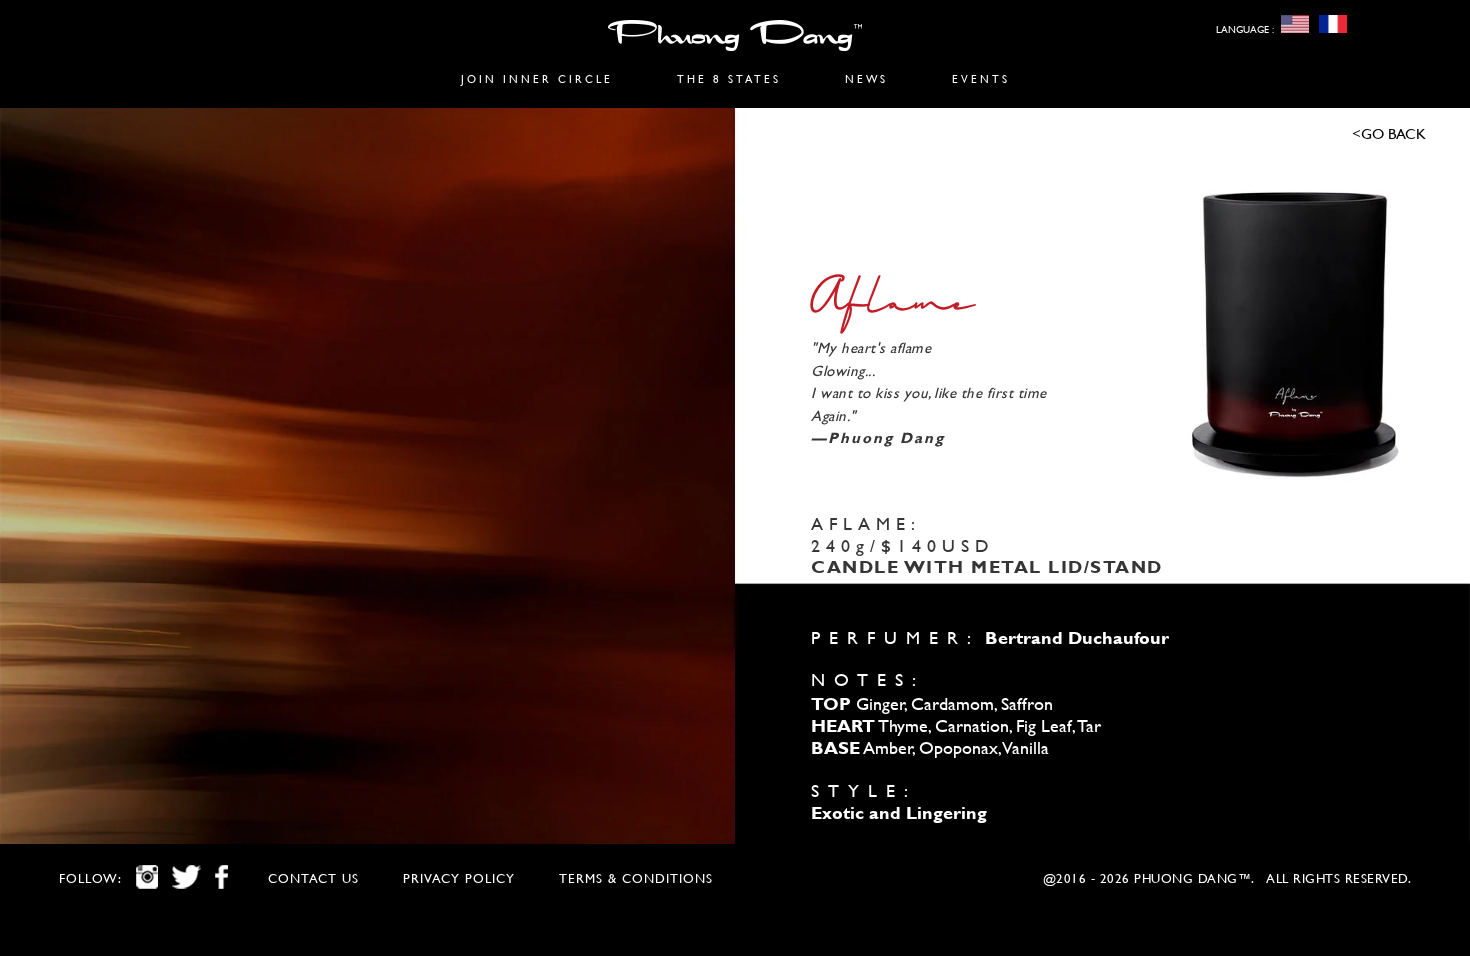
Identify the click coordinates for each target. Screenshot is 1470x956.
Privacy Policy (459, 878)
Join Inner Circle (537, 79)
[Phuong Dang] (735, 39)
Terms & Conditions (636, 878)
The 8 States (729, 79)
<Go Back (1389, 133)
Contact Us (313, 878)
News (866, 79)
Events (981, 79)
